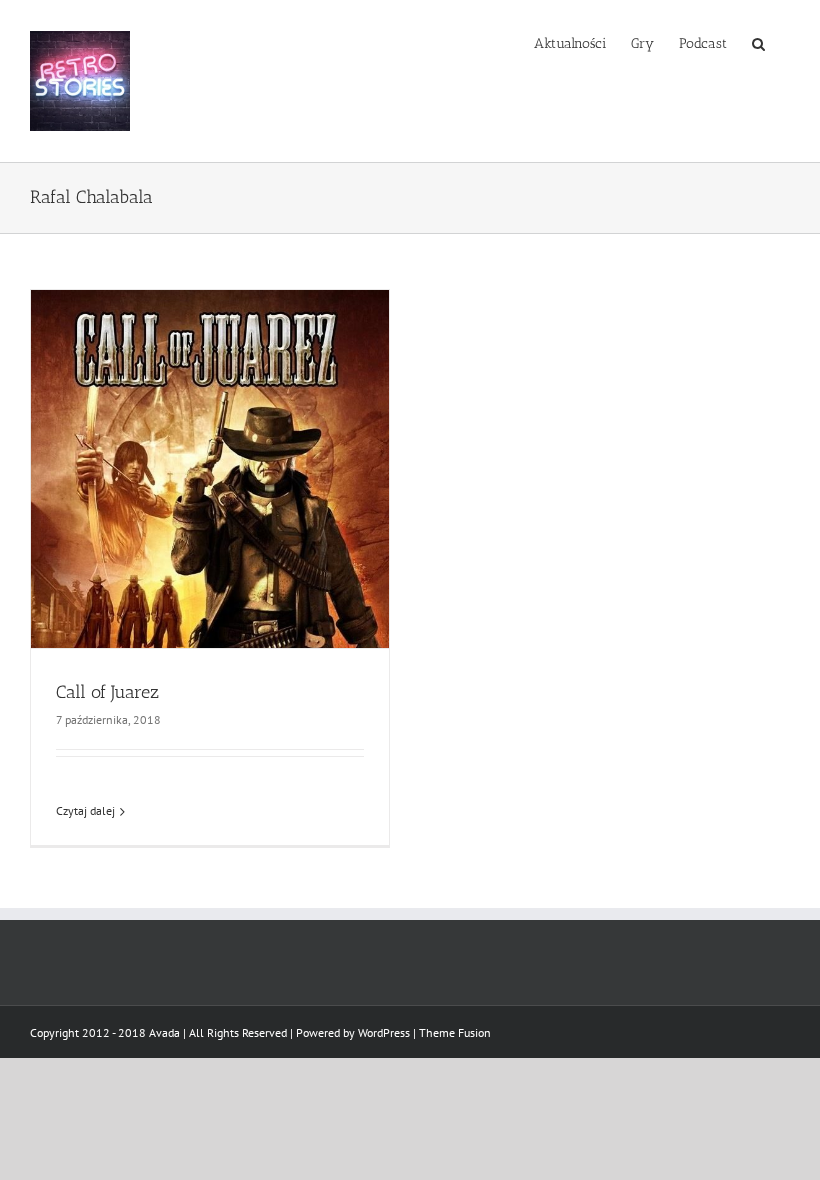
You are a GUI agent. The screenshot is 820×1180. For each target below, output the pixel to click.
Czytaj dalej (85, 810)
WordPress (384, 1032)
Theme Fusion (455, 1032)
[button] (758, 42)
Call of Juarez (107, 692)
